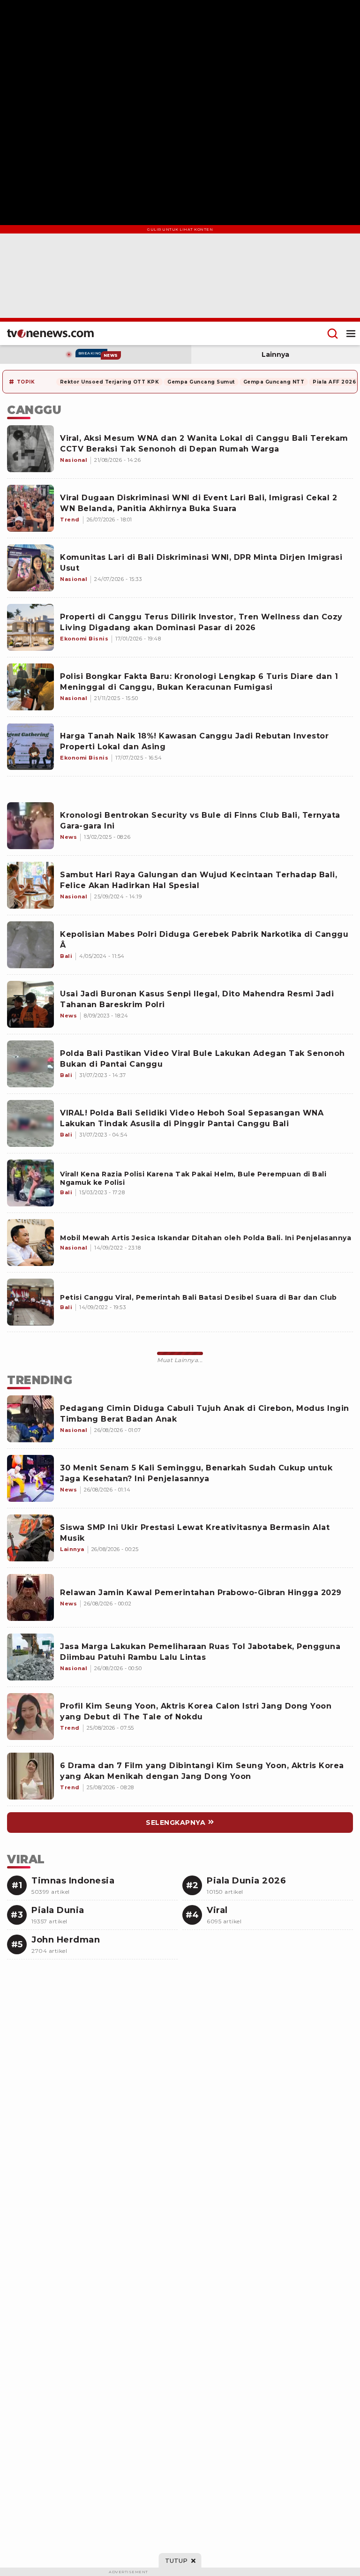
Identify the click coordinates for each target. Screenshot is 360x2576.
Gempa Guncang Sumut (201, 382)
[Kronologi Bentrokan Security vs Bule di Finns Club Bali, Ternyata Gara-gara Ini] (30, 826)
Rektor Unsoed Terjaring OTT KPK (110, 382)
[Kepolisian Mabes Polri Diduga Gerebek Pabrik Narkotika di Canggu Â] (30, 945)
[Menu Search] (333, 333)
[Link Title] (30, 1183)
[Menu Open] (351, 333)
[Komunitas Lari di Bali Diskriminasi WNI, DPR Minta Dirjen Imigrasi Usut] (30, 568)
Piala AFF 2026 (334, 382)
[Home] (50, 333)
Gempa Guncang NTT (274, 382)
